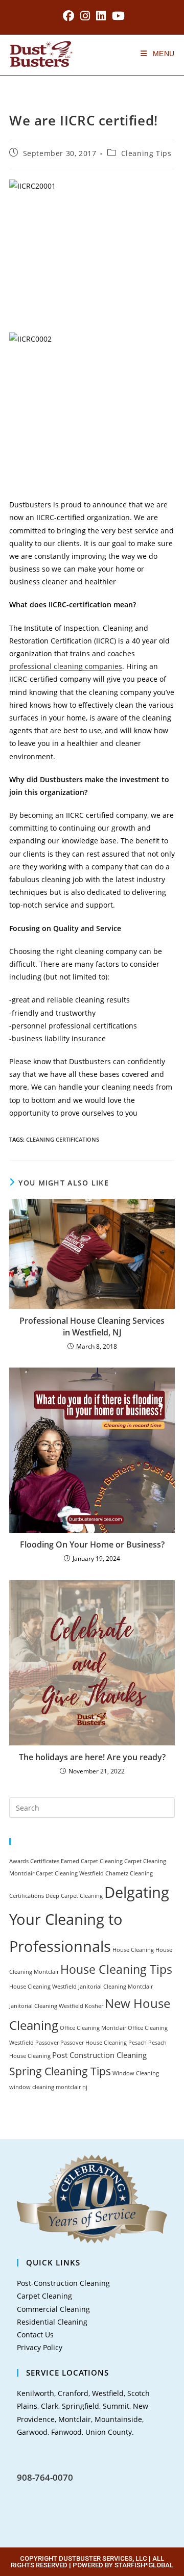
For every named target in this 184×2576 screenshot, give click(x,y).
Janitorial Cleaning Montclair (116, 1987)
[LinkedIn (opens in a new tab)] (101, 16)
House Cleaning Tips (116, 1969)
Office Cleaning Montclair (93, 2028)
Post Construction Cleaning (99, 2055)
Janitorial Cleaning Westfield (46, 2006)
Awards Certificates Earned (44, 1861)
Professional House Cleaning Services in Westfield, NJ (92, 1326)
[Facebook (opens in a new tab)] (68, 16)
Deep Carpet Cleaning (74, 1896)
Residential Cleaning (52, 2322)
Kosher (94, 2006)
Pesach (137, 2043)
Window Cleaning (136, 2073)
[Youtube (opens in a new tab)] (117, 16)
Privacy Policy (40, 2347)
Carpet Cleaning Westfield (70, 1873)
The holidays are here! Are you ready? (92, 1757)
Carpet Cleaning (102, 1861)
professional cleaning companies (66, 666)
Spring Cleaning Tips (60, 2071)
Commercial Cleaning (53, 2309)
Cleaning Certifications (63, 1139)
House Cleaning (133, 1950)
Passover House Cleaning (94, 2043)
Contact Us (35, 2335)
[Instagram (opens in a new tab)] (85, 16)
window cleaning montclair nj (48, 2087)
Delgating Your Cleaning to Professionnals (89, 1919)
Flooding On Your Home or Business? (92, 1544)
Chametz (117, 1873)
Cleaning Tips (146, 153)
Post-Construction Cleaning (63, 2283)
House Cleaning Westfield (43, 1987)
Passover (47, 2043)
